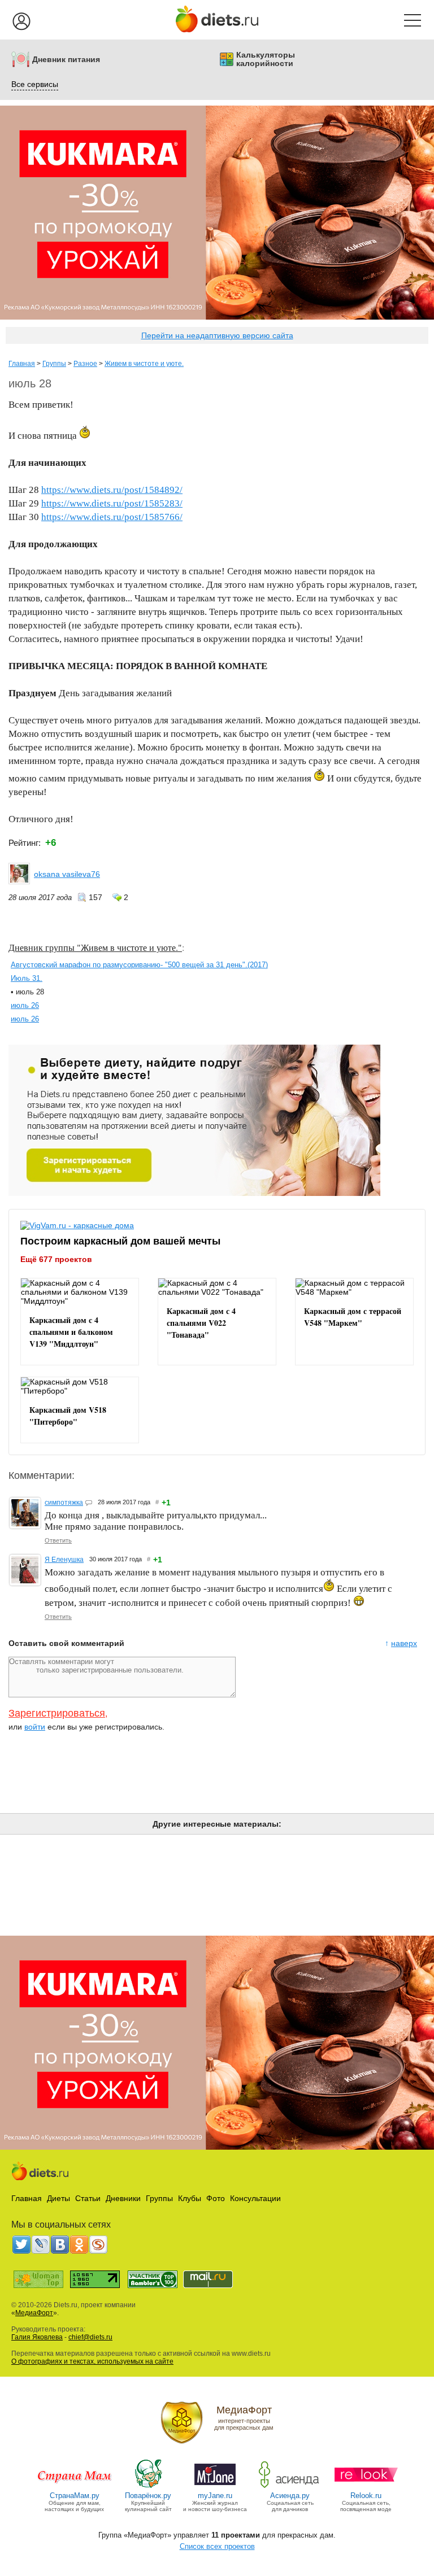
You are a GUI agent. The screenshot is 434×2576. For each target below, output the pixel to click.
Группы (54, 364)
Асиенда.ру (290, 2496)
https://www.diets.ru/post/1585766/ (112, 517)
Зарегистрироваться (57, 1713)
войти (35, 1727)
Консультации (255, 2198)
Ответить (58, 1540)
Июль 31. (27, 978)
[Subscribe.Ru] (98, 2245)
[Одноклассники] (79, 2245)
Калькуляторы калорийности (266, 59)
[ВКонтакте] (60, 2245)
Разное (85, 364)
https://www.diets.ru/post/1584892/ (112, 490)
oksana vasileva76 (67, 874)
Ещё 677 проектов (56, 1259)
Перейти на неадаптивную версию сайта (217, 335)
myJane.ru (215, 2496)
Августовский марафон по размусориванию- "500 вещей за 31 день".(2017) (139, 965)
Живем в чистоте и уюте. (144, 364)
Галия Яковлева (37, 2337)
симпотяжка (64, 1503)
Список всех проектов (217, 2546)
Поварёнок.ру (148, 2496)
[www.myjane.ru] (215, 2487)
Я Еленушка (64, 1560)
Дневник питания (66, 60)
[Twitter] (21, 2245)
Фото (216, 2198)
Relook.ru (366, 2496)
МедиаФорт (34, 2313)
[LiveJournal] (41, 2245)
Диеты (58, 2198)
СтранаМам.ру (75, 2496)
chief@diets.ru (90, 2337)
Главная (22, 364)
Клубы (190, 2198)
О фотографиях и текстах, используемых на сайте (92, 2361)
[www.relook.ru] (366, 2487)
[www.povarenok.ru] (148, 2487)
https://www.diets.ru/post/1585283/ (112, 503)
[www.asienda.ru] (290, 2487)
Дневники (123, 2198)
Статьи (88, 2198)
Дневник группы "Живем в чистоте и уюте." (95, 947)
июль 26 (25, 1005)
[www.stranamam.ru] (75, 2487)
